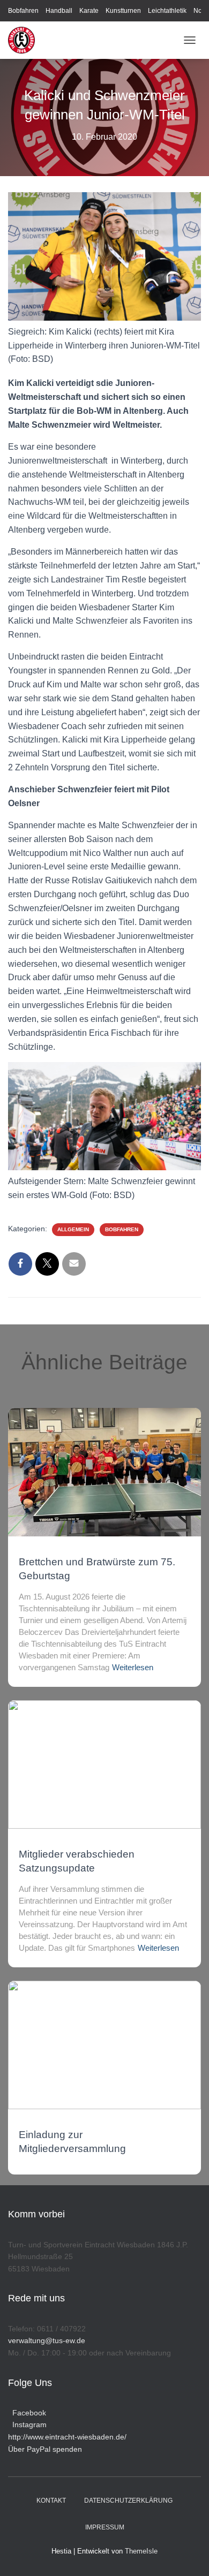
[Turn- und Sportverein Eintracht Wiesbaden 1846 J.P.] (25, 40)
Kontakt (51, 2501)
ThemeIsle (141, 2551)
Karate (89, 11)
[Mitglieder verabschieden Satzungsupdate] (104, 1764)
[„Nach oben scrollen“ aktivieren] (188, 2555)
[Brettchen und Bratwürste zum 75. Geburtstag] (104, 1472)
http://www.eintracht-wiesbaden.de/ (67, 2437)
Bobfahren (23, 11)
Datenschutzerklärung (128, 2501)
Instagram (27, 2425)
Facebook (27, 2413)
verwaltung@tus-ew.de (47, 2340)
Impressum (105, 2527)
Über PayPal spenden (45, 2449)
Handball (59, 11)
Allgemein (73, 1229)
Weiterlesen (133, 1667)
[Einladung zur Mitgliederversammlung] (104, 2044)
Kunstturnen (123, 11)
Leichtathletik (167, 11)
